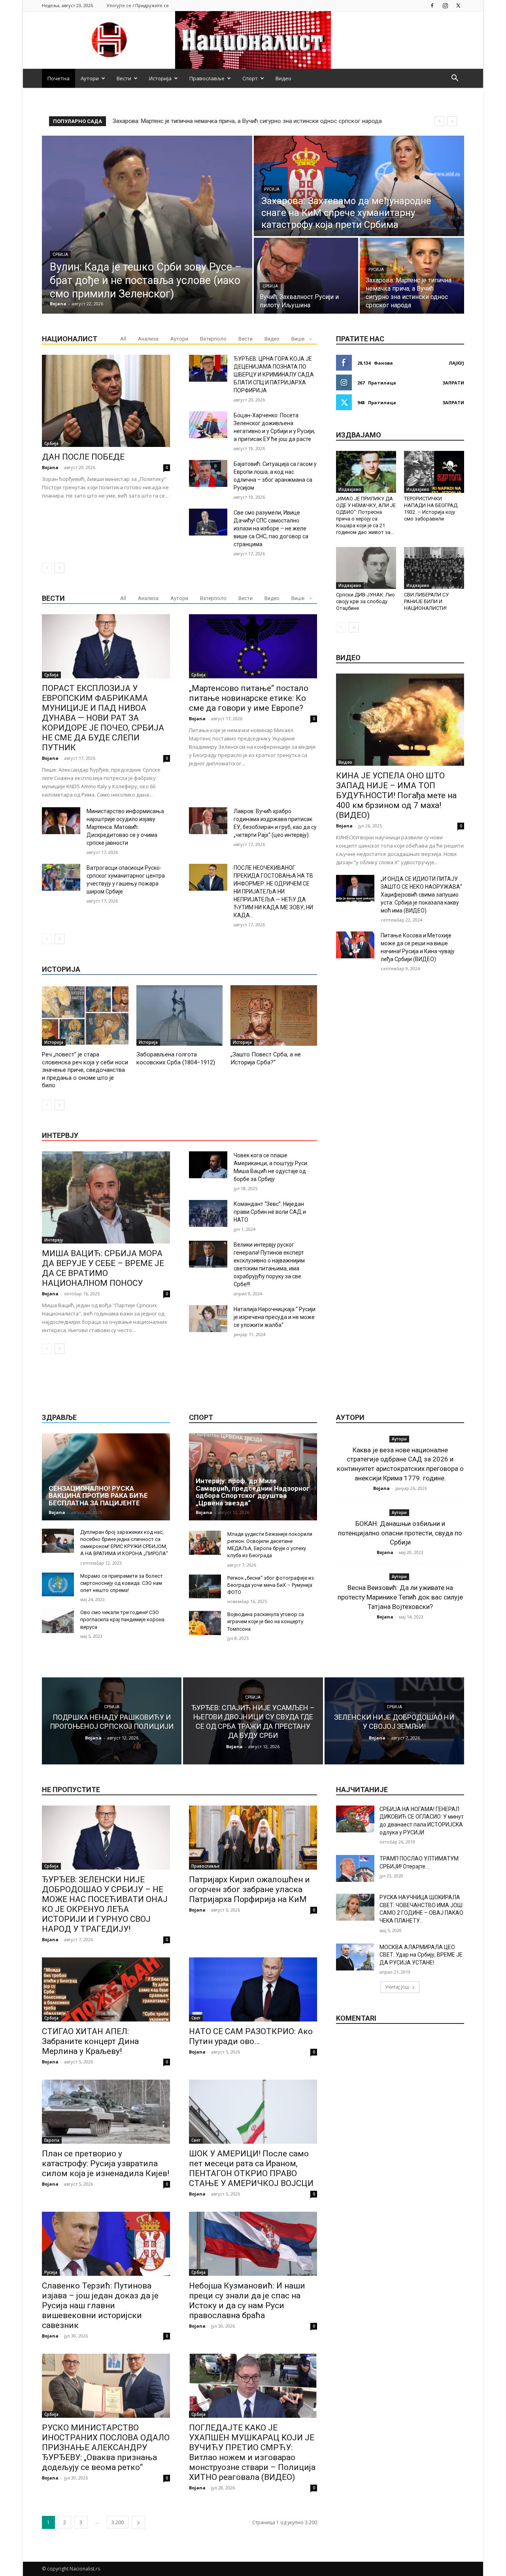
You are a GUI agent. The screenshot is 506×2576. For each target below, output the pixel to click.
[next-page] (59, 568)
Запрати (453, 383)
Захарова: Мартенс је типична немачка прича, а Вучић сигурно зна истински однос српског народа (246, 121)
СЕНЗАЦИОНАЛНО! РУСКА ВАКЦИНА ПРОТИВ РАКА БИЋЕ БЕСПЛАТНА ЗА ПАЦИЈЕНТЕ (98, 1496)
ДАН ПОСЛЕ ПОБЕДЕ (83, 457)
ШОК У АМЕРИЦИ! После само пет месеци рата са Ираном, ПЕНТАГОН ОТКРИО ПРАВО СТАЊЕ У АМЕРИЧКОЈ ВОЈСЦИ (251, 2168)
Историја (160, 78)
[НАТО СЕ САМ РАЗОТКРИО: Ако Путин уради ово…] (253, 1989)
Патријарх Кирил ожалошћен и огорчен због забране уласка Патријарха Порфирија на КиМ (249, 1889)
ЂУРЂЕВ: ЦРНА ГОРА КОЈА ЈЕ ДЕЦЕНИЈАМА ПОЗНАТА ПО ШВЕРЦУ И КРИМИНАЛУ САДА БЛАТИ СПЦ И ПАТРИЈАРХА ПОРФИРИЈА (274, 375)
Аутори (90, 78)
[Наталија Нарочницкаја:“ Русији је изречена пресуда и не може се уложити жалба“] (208, 1319)
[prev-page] (47, 568)
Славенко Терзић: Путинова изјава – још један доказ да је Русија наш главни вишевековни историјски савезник (100, 2305)
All (123, 339)
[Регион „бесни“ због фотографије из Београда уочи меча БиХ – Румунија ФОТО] (205, 1587)
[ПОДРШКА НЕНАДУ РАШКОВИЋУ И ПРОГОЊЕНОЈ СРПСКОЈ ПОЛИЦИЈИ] (112, 1721)
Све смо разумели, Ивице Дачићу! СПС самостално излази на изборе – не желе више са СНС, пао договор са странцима (271, 528)
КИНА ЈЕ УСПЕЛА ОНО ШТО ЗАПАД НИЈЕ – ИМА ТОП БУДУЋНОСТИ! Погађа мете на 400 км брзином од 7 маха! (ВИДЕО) (396, 795)
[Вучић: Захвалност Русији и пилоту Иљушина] (306, 276)
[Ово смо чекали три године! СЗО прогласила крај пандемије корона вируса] (58, 1621)
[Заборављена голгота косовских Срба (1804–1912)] (180, 1015)
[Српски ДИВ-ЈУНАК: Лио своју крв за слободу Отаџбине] (366, 568)
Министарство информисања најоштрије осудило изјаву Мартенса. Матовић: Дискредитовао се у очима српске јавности (125, 827)
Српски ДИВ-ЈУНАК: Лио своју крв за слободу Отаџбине (365, 601)
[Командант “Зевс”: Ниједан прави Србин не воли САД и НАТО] (208, 1213)
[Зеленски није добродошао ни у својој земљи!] (394, 1721)
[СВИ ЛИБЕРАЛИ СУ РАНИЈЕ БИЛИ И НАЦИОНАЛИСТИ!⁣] (434, 568)
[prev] (439, 121)
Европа (52, 2140)
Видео (283, 78)
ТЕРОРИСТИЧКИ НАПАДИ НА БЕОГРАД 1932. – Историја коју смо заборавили (431, 509)
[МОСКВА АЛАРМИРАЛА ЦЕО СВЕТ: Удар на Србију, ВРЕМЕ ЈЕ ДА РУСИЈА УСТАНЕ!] (355, 1957)
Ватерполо (213, 339)
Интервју (54, 1240)
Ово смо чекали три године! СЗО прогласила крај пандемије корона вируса (122, 1619)
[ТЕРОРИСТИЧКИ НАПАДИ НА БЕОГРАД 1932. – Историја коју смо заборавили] (434, 472)
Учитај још (397, 1987)
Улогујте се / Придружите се (138, 5)
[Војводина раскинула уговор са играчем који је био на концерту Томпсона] (205, 1623)
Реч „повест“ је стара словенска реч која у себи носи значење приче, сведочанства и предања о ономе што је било (85, 1070)
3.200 (118, 2522)
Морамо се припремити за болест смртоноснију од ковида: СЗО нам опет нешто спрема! (122, 1583)
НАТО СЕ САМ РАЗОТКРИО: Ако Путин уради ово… (251, 2036)
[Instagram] (445, 5)
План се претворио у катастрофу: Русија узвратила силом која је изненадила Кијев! (106, 2163)
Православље (207, 78)
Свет (196, 2018)
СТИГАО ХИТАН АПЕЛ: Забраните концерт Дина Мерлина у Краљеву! (90, 2041)
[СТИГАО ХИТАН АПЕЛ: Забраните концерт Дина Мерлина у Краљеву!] (106, 1989)
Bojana (50, 467)
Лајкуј (456, 363)
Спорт (250, 78)
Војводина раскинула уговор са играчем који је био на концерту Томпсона (266, 1621)
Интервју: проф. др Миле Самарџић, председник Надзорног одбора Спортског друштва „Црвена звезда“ (253, 1492)
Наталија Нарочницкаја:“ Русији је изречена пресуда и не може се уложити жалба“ (275, 1317)
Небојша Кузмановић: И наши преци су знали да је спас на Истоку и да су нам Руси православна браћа (247, 2301)
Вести (124, 78)
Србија (60, 255)
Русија (272, 189)
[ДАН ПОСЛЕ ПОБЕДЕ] (106, 401)
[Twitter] (458, 5)
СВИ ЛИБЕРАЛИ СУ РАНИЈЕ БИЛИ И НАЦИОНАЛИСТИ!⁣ (426, 601)
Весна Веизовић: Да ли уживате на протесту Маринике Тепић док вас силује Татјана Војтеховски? (400, 1597)
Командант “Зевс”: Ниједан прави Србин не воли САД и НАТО (270, 1212)
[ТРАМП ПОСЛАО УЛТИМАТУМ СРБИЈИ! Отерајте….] (355, 1868)
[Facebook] (432, 5)
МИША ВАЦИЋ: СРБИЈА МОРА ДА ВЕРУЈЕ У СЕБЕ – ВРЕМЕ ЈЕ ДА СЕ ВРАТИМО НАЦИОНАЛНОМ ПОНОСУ (103, 1268)
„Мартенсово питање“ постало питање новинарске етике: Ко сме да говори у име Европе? (249, 698)
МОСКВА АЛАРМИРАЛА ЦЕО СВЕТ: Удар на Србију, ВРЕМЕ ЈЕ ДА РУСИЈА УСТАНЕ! (421, 1955)
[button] (455, 79)
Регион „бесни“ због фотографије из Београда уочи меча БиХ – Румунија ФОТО (271, 1585)
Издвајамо (350, 489)
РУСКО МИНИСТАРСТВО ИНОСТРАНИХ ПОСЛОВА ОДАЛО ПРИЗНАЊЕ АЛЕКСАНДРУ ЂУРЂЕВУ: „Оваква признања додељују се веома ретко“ (106, 2447)
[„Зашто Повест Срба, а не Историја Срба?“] (274, 1015)
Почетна (59, 78)
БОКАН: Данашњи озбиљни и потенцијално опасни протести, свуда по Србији (400, 1533)
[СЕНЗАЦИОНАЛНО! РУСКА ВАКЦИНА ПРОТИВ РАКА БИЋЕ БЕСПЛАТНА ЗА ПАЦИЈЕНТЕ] (106, 1477)
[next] (452, 121)
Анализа (148, 339)
